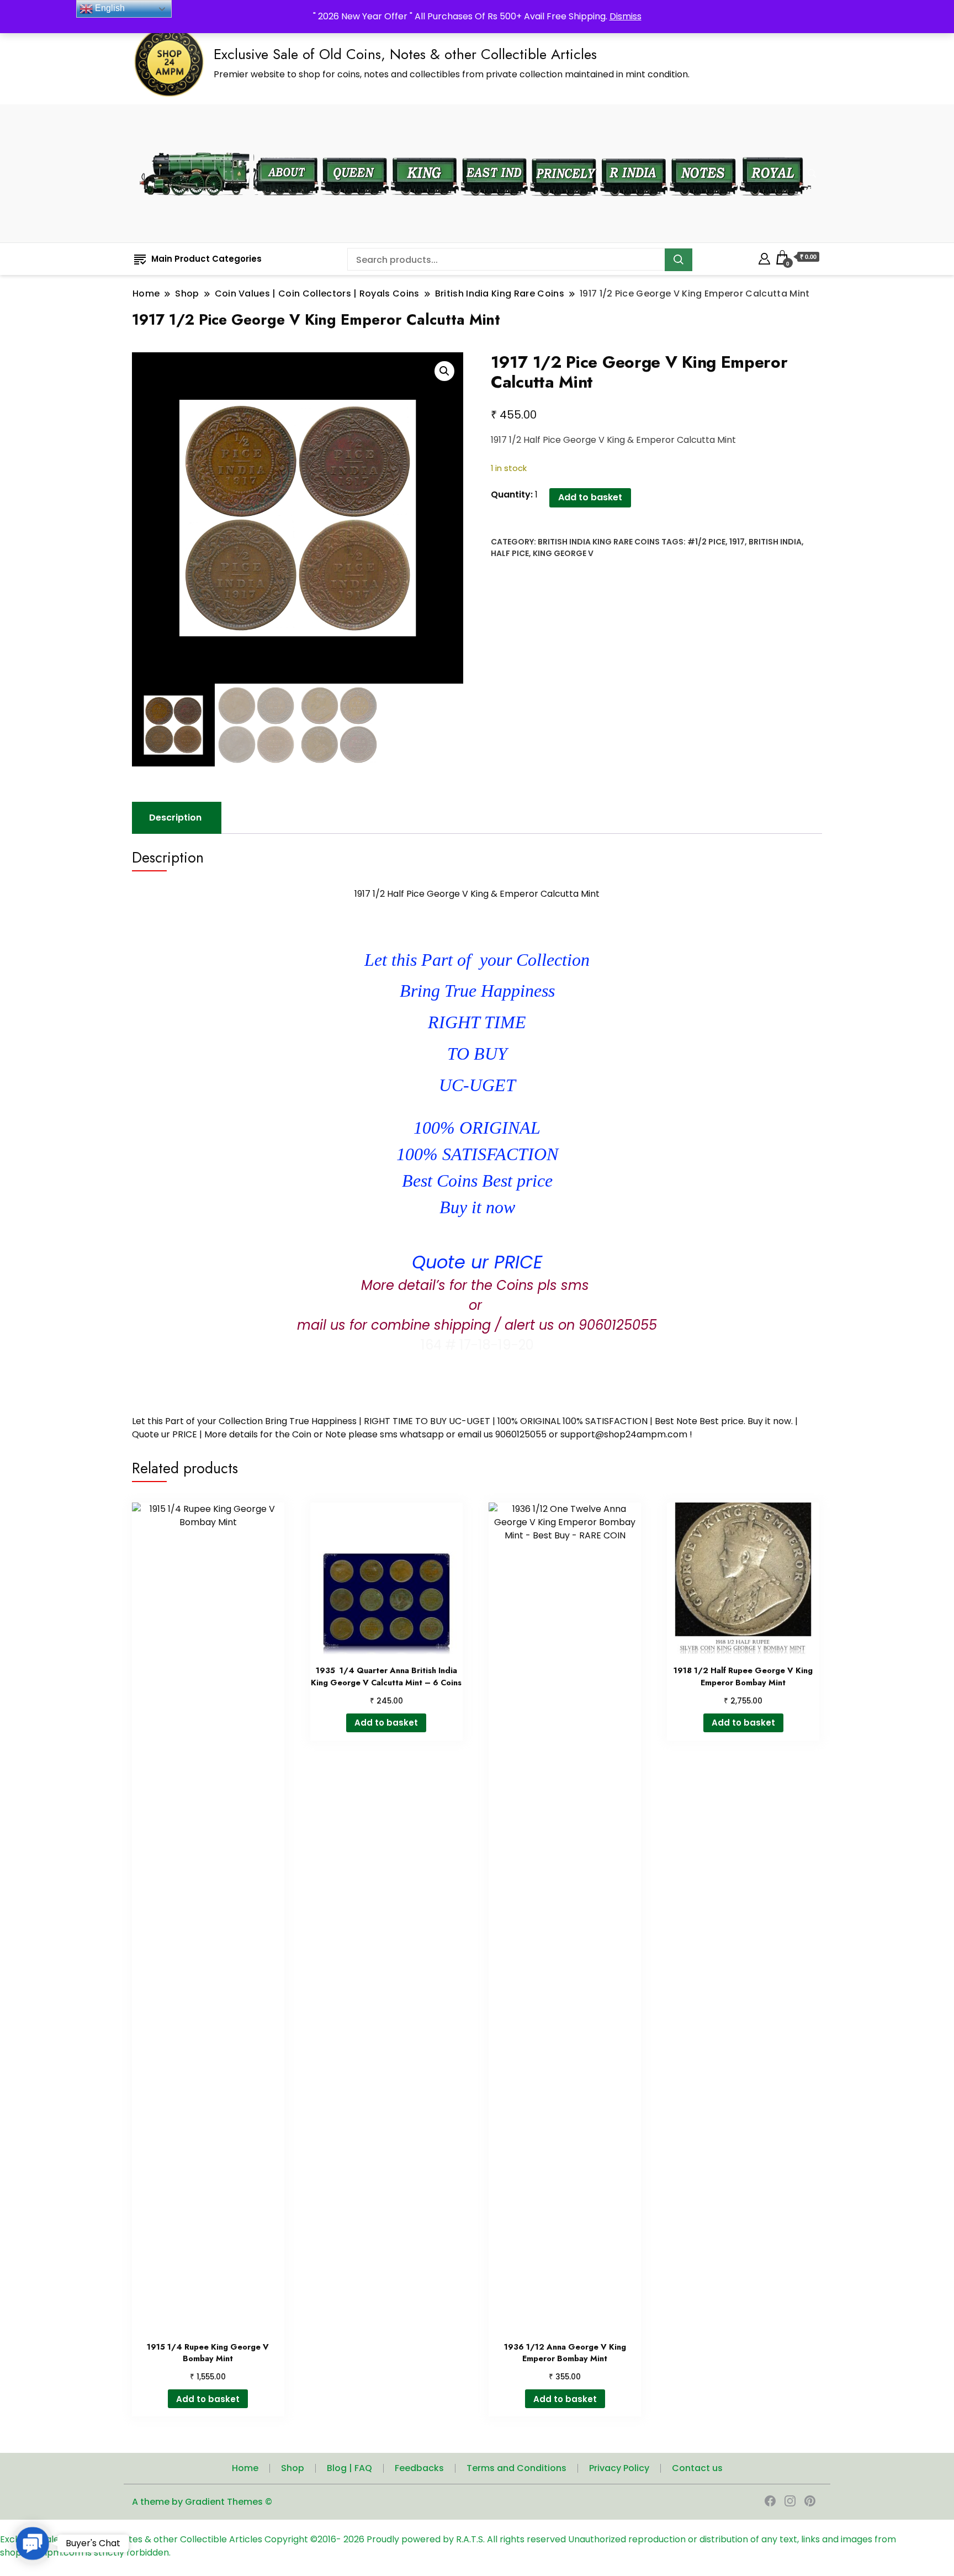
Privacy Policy (619, 2468)
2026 (355, 2539)
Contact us (697, 2468)
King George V (563, 553)
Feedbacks (419, 2468)
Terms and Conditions (516, 2468)
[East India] (494, 150)
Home (245, 2468)
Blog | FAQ (349, 2468)
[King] (425, 150)
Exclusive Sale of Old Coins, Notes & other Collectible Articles (405, 54)
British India (775, 542)
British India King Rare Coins (599, 542)
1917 (737, 542)
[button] (444, 371)
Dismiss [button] (626, 16)
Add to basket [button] (208, 2399)
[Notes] (704, 150)
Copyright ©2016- (304, 2539)
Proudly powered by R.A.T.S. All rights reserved (466, 2539)
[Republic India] (634, 150)
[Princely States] (564, 150)
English (109, 8)
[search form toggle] (812, 174)
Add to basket (590, 497)
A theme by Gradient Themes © (202, 2502)
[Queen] (355, 150)
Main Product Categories (206, 259)
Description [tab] (175, 818)
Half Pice (510, 553)
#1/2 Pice (706, 542)
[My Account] (764, 257)
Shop (293, 2468)
